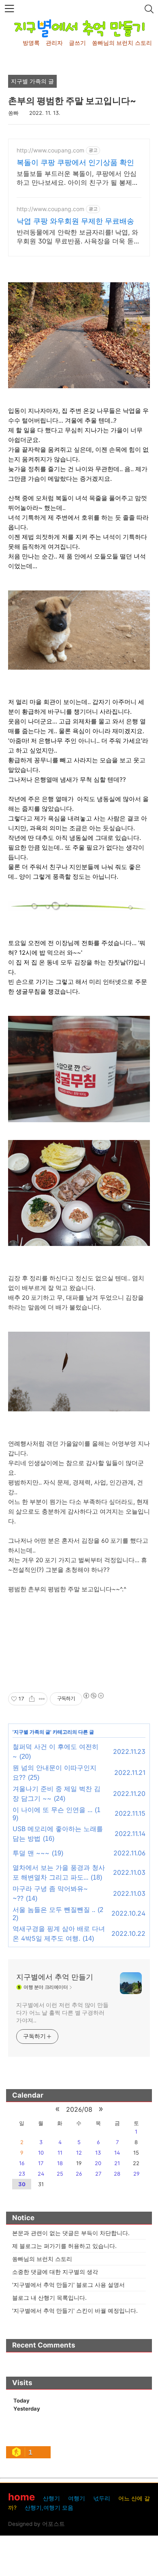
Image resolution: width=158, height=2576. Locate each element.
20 (98, 2163)
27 (98, 2174)
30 (22, 2184)
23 (22, 2174)
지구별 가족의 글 (32, 1732)
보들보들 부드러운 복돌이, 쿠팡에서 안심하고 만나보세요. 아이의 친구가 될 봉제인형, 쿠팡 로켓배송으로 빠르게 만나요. (78, 178)
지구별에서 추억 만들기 (55, 1977)
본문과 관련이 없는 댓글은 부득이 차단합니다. (71, 2233)
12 (79, 2153)
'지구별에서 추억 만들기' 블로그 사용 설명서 (68, 2285)
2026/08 (79, 2109)
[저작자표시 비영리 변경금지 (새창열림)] (93, 1696)
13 (98, 2153)
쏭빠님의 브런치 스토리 (122, 43)
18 (60, 2163)
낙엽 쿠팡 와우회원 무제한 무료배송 (75, 221)
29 (136, 2174)
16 (22, 2163)
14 (117, 2153)
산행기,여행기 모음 (49, 2508)
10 (41, 2153)
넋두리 (102, 2498)
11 (60, 2153)
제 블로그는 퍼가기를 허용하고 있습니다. (64, 2246)
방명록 (31, 43)
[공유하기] (32, 1699)
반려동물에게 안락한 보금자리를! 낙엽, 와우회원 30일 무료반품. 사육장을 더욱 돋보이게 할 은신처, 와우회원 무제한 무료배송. (78, 237)
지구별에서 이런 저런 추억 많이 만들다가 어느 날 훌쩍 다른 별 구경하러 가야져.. (62, 2012)
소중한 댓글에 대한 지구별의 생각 (55, 2272)
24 (41, 2174)
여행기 (77, 2498)
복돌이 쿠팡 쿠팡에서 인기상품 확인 (75, 162)
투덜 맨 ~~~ (31, 1853)
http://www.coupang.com (50, 150)
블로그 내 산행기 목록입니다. (49, 2298)
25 (60, 2174)
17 (41, 2163)
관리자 (54, 43)
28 (117, 2174)
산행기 (51, 2498)
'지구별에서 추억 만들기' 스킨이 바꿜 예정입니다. (75, 2311)
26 (79, 2174)
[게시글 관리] (42, 1699)
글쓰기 (77, 43)
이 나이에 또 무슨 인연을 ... (52, 1810)
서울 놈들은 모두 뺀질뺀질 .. (54, 1910)
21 (117, 2163)
